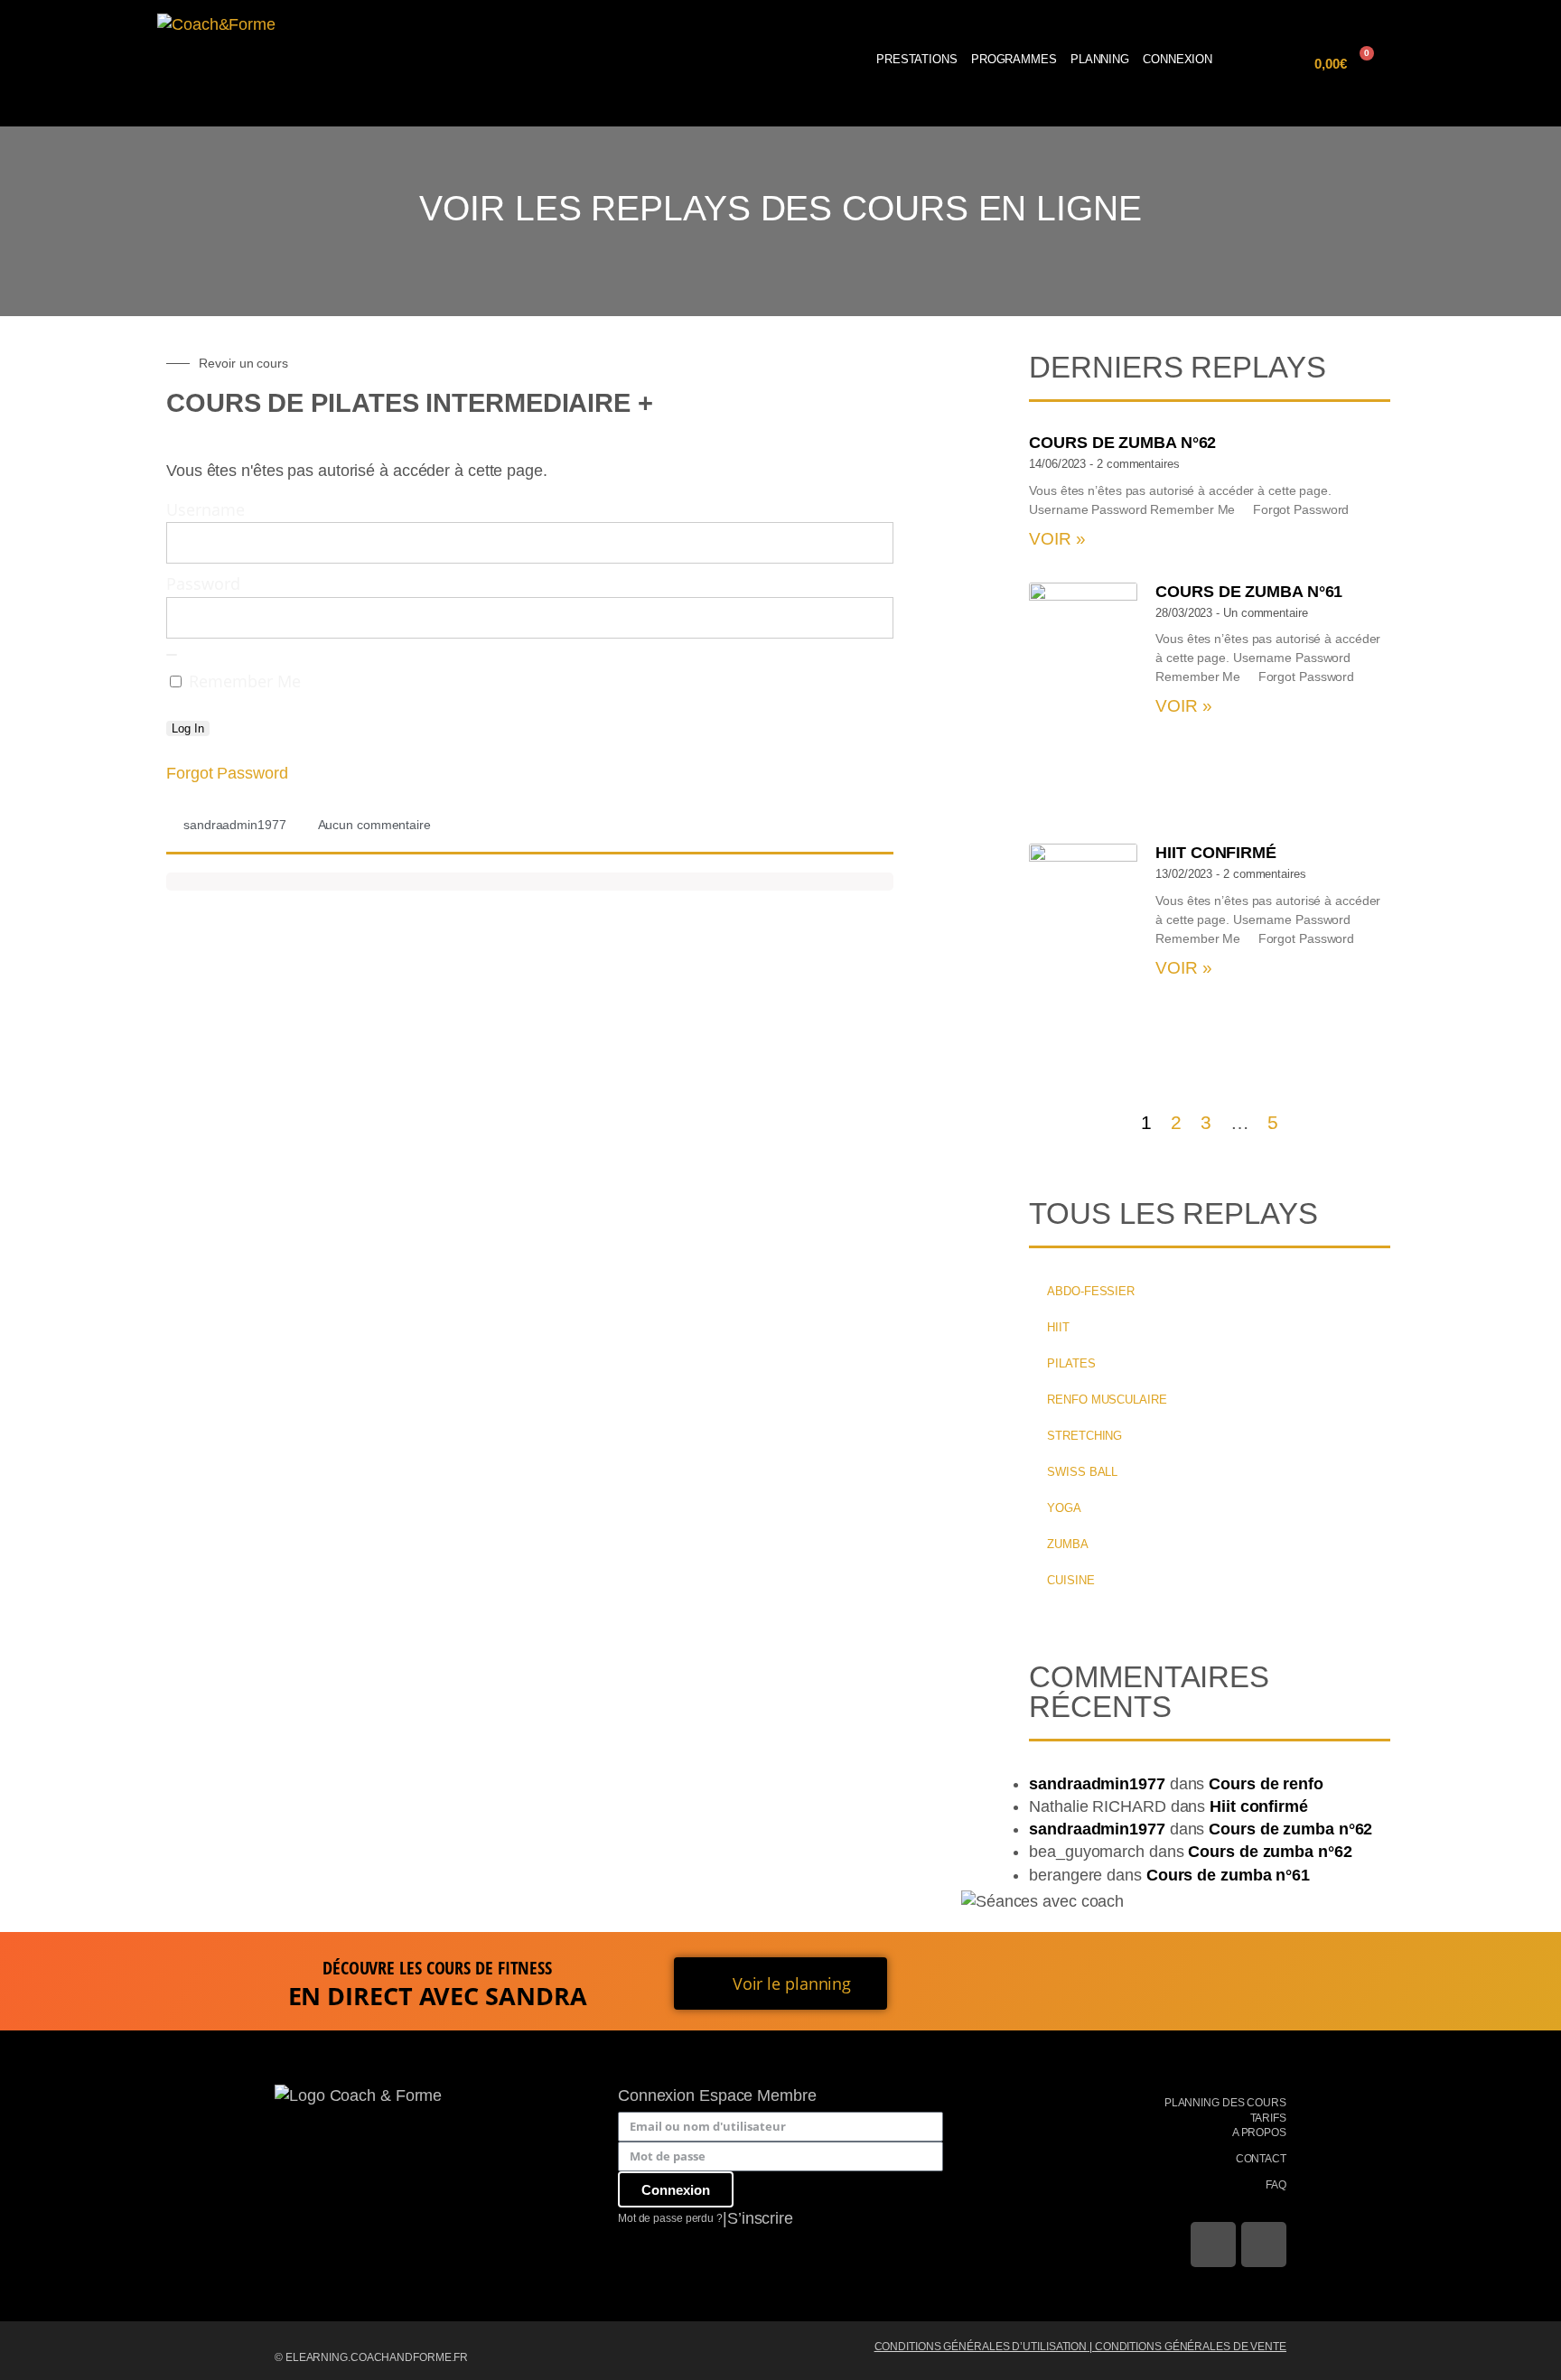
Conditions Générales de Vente (1191, 2347)
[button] (1279, 64)
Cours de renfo (1266, 1784)
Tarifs (1268, 2118)
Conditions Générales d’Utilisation (981, 2347)
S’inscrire (760, 2218)
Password (203, 583)
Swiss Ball (1082, 1472)
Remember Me (243, 681)
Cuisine (1070, 1580)
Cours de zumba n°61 (1249, 592)
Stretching (1084, 1436)
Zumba (1068, 1544)
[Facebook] (1213, 2245)
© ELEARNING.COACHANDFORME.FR (371, 2357)
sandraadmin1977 (1097, 1784)
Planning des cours (1225, 2103)
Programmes (1014, 59)
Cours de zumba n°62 (1122, 443)
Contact (1261, 2159)
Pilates (1071, 1363)
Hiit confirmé (1216, 853)
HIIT (1058, 1327)
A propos (1259, 2133)
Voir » (1057, 539)
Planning (1100, 59)
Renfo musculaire (1107, 1400)
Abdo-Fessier (1091, 1291)
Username (206, 509)
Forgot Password (227, 773)
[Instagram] (1264, 2245)
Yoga (1064, 1508)
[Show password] (172, 655)
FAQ (1276, 2185)
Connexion (1178, 59)
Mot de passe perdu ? (670, 2218)
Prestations (917, 59)
